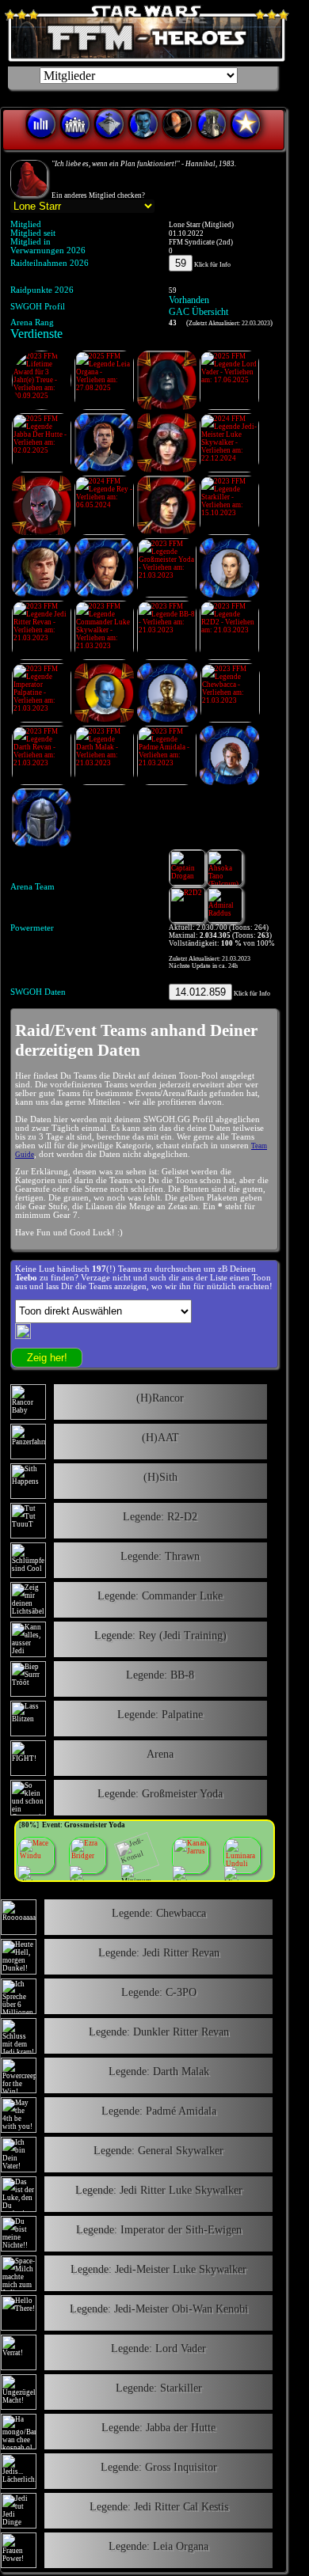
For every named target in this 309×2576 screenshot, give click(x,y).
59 (181, 263)
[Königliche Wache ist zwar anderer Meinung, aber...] (29, 178)
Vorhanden (189, 300)
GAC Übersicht (198, 312)
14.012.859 (200, 992)
